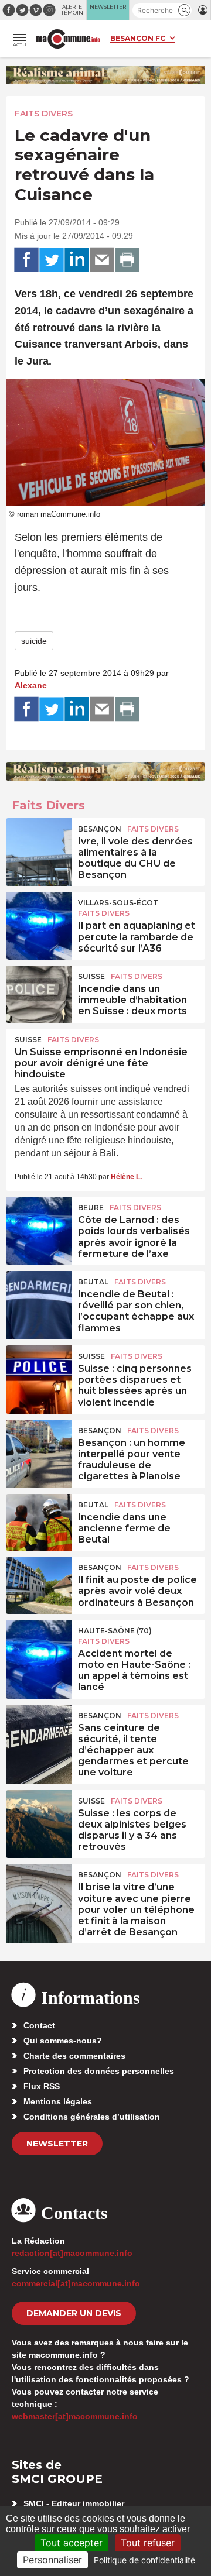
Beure (91, 1208)
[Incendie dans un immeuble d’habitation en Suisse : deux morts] (39, 992)
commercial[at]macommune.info (76, 2283)
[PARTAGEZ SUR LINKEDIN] (77, 260)
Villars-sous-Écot (118, 903)
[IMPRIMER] (127, 260)
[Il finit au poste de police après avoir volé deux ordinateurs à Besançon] (39, 1583)
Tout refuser (148, 2543)
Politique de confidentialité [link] (144, 2560)
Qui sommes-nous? (63, 2041)
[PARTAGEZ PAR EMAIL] (102, 260)
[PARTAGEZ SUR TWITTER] (52, 260)
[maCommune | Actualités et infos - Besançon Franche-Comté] (68, 39)
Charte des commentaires (74, 2056)
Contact (39, 2025)
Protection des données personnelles (99, 2071)
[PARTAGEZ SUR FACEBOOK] (26, 260)
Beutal (93, 1282)
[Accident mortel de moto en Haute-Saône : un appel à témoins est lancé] (39, 1646)
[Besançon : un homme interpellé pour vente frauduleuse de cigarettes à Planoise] (39, 1446)
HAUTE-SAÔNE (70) (115, 1631)
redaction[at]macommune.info (72, 2253)
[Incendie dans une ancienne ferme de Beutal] (39, 1520)
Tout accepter (72, 2543)
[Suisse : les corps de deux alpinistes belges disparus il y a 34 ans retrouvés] (39, 1816)
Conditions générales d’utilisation (92, 2117)
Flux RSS (42, 2086)
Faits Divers (44, 114)
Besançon (100, 829)
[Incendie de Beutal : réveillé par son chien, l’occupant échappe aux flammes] (39, 1297)
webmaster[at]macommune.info (75, 2416)
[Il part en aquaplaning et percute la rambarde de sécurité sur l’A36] (39, 918)
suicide (34, 641)
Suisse (91, 976)
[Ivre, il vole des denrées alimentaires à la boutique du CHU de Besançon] (39, 844)
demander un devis (74, 2313)
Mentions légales (58, 2101)
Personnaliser (52, 2560)
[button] (184, 10)
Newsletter (57, 2144)
